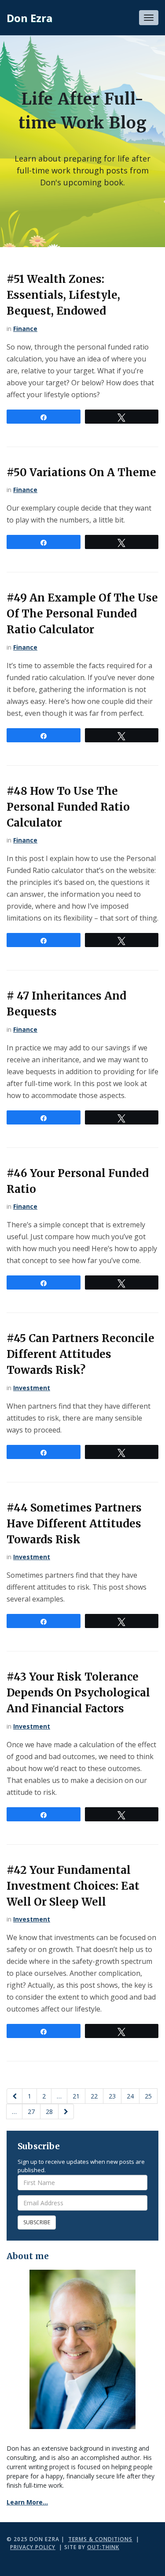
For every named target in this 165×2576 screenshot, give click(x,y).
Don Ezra (29, 18)
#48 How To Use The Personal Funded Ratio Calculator (68, 807)
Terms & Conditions (100, 2539)
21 (76, 2096)
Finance (25, 329)
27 (31, 2112)
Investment (32, 1388)
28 (49, 2112)
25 (148, 2096)
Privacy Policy (33, 2547)
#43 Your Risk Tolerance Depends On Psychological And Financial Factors (78, 1693)
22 (94, 2096)
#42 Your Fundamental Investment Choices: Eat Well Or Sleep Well (73, 1886)
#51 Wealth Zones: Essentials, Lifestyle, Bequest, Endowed (63, 295)
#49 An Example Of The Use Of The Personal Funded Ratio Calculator (82, 614)
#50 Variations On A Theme (81, 472)
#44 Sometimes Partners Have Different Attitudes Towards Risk (74, 1524)
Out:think (103, 2547)
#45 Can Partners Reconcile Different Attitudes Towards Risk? (81, 1354)
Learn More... (27, 2502)
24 (130, 2096)
